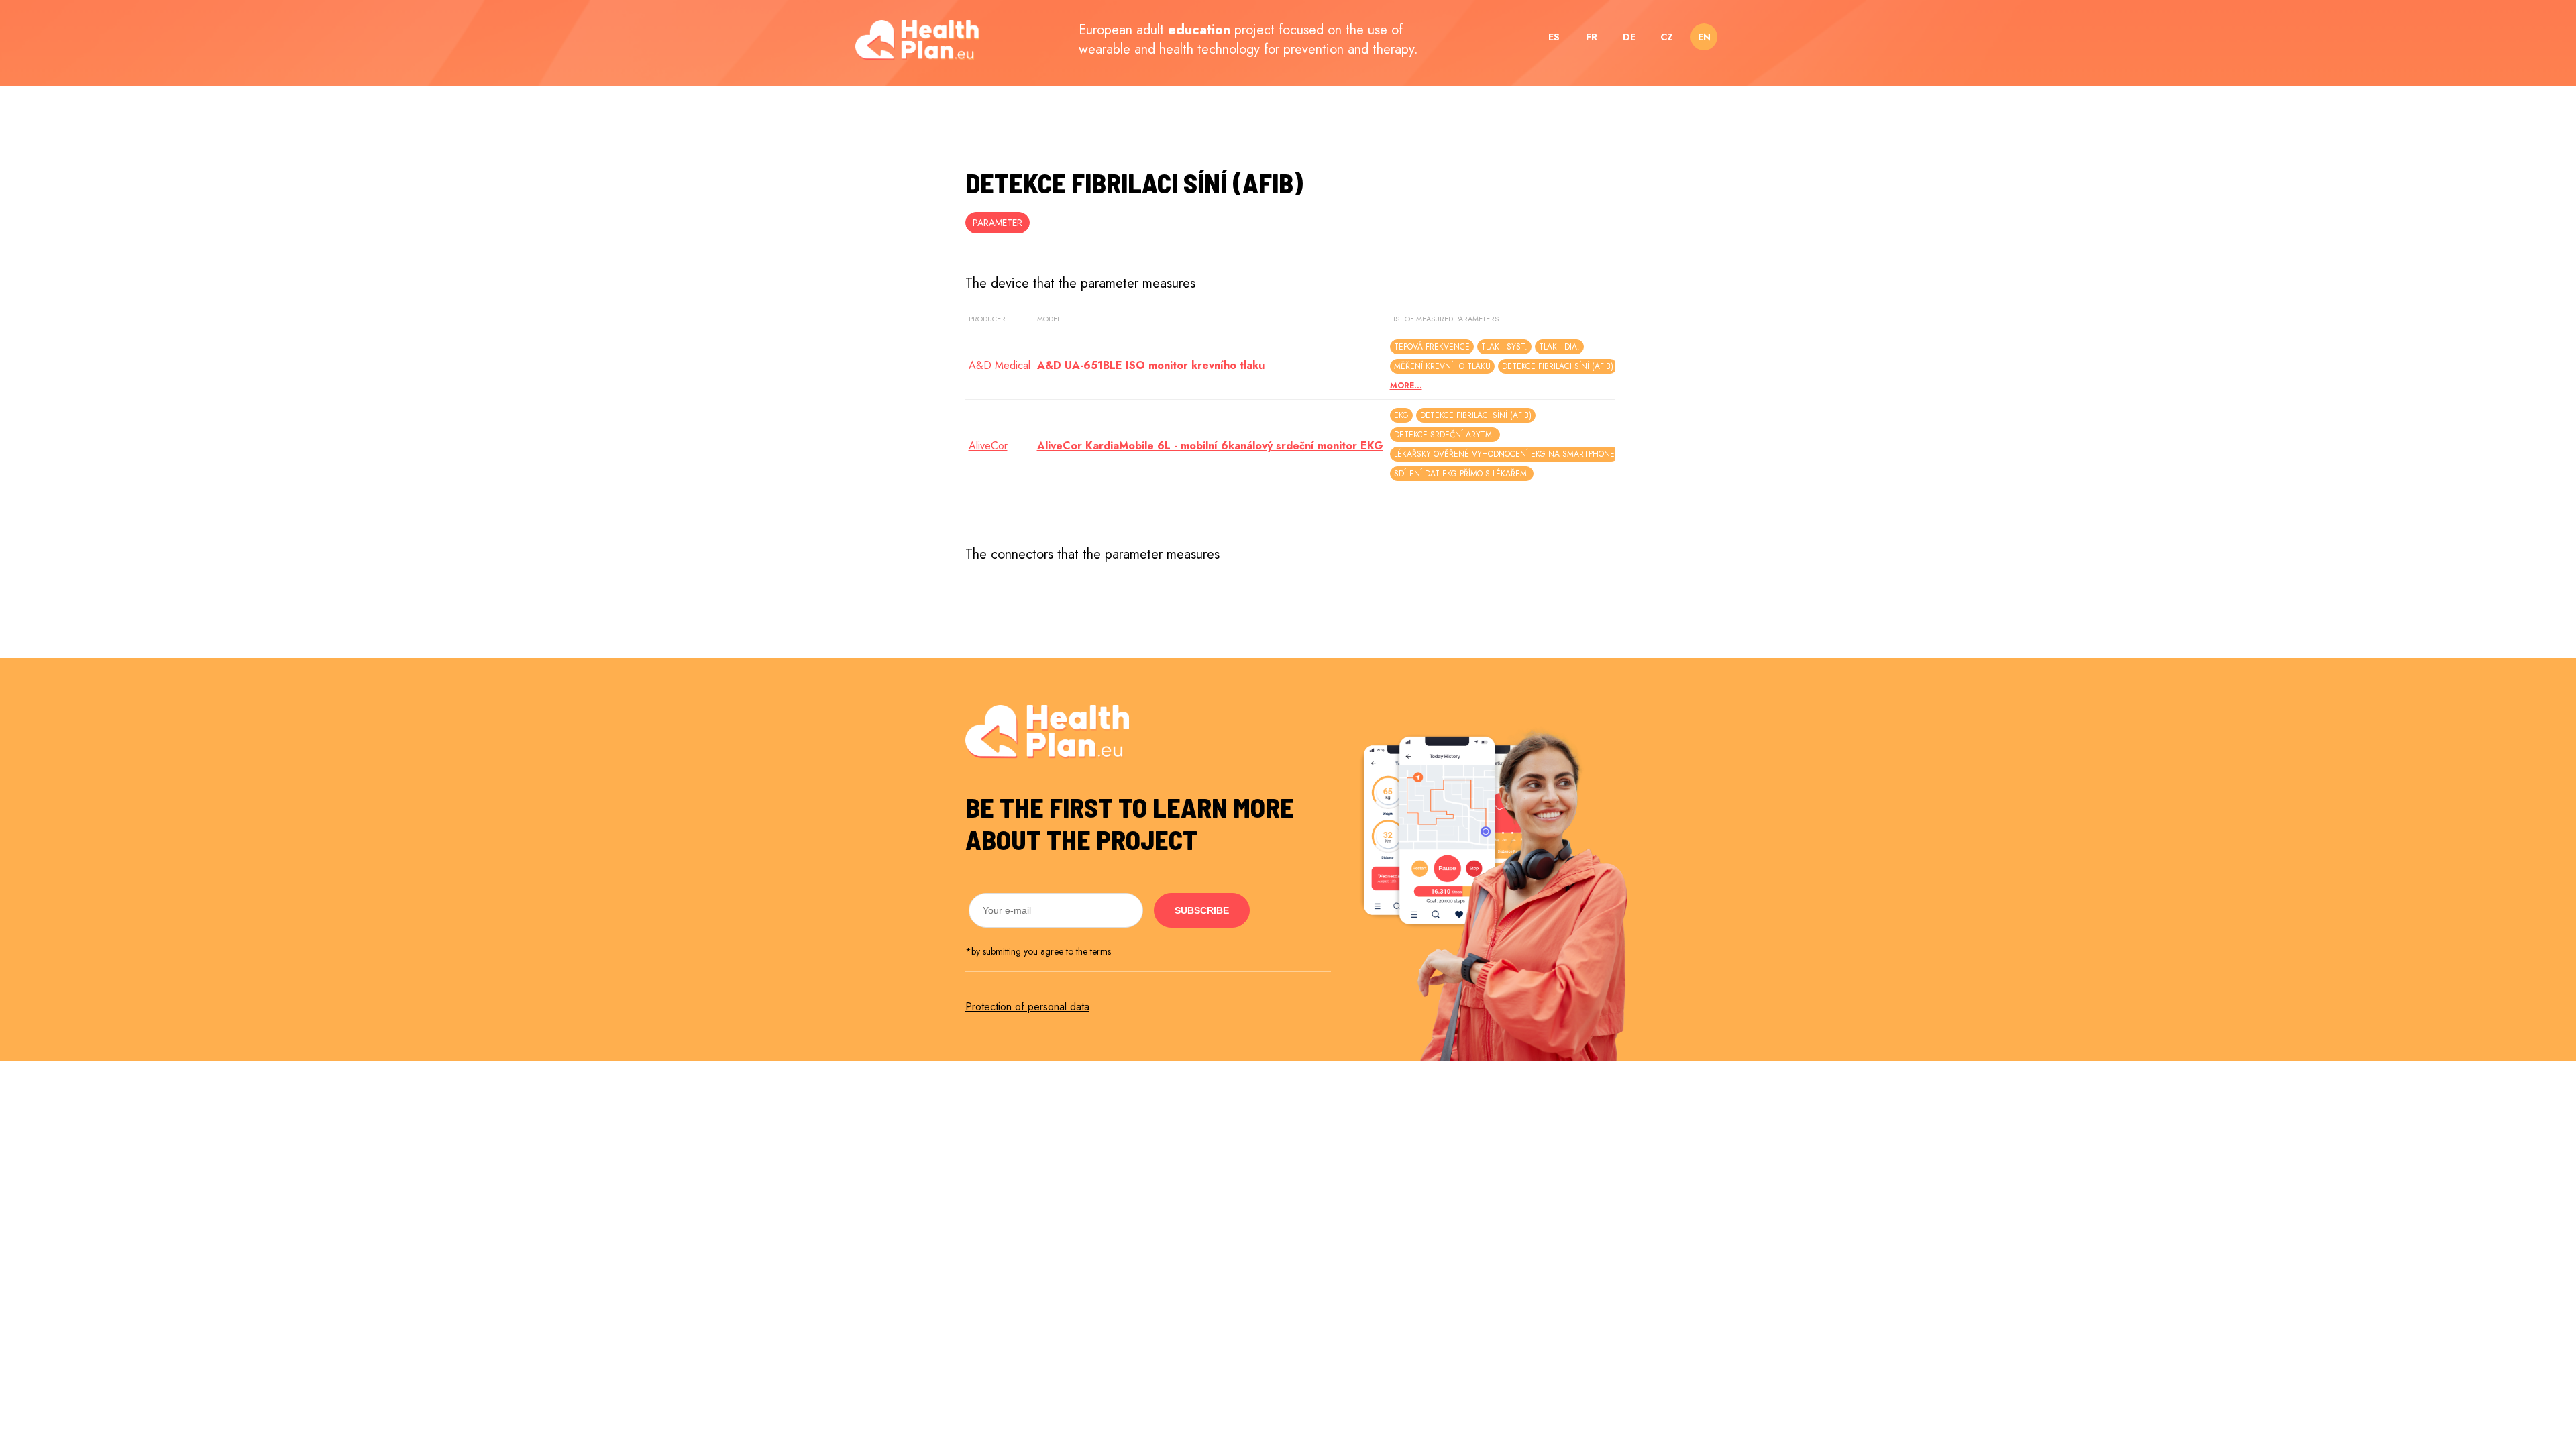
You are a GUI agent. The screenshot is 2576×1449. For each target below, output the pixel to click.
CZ (1667, 37)
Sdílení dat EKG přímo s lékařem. (1462, 474)
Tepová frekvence (1432, 347)
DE (1629, 37)
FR (1592, 37)
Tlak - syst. (1504, 347)
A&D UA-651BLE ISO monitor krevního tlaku (1151, 365)
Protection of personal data (1027, 1007)
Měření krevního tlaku (1442, 366)
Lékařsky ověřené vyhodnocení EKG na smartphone (1504, 454)
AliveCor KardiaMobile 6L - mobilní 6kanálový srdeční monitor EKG (1210, 446)
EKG (1401, 415)
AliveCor (988, 446)
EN (1704, 37)
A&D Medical (1000, 365)
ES (1554, 37)
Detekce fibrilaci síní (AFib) (1558, 366)
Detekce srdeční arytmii (1445, 435)
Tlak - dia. (1559, 347)
